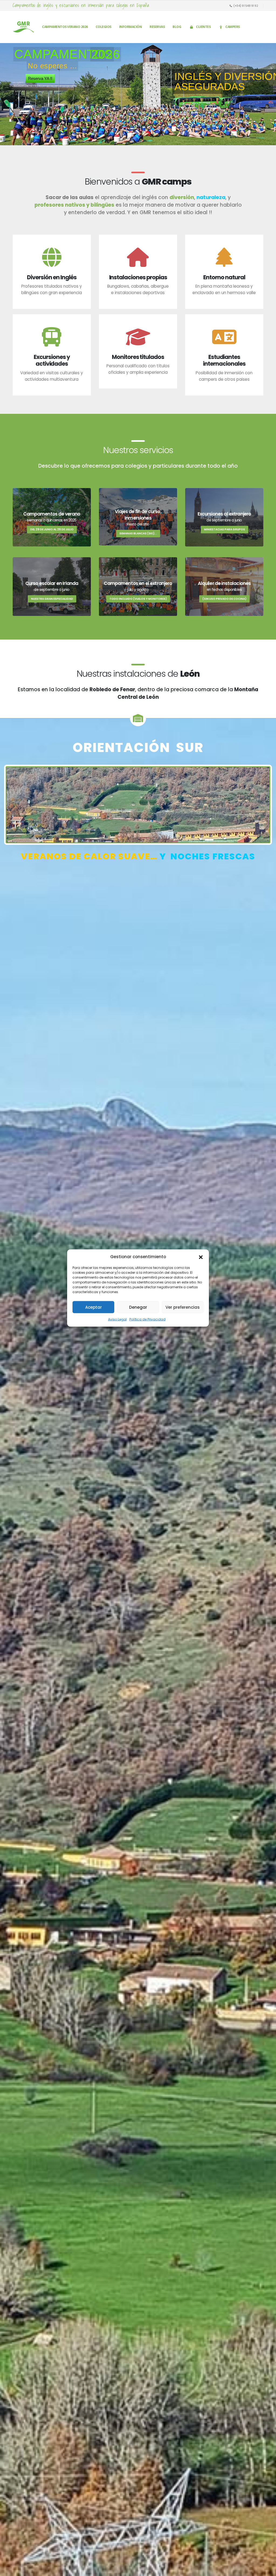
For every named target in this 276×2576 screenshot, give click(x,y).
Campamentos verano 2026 (65, 27)
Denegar (138, 1307)
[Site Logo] (23, 27)
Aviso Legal (117, 1319)
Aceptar (94, 1307)
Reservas (157, 27)
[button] (201, 1257)
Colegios (103, 27)
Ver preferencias (183, 1307)
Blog (177, 27)
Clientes (203, 27)
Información (131, 27)
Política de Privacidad (147, 1319)
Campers (233, 27)
